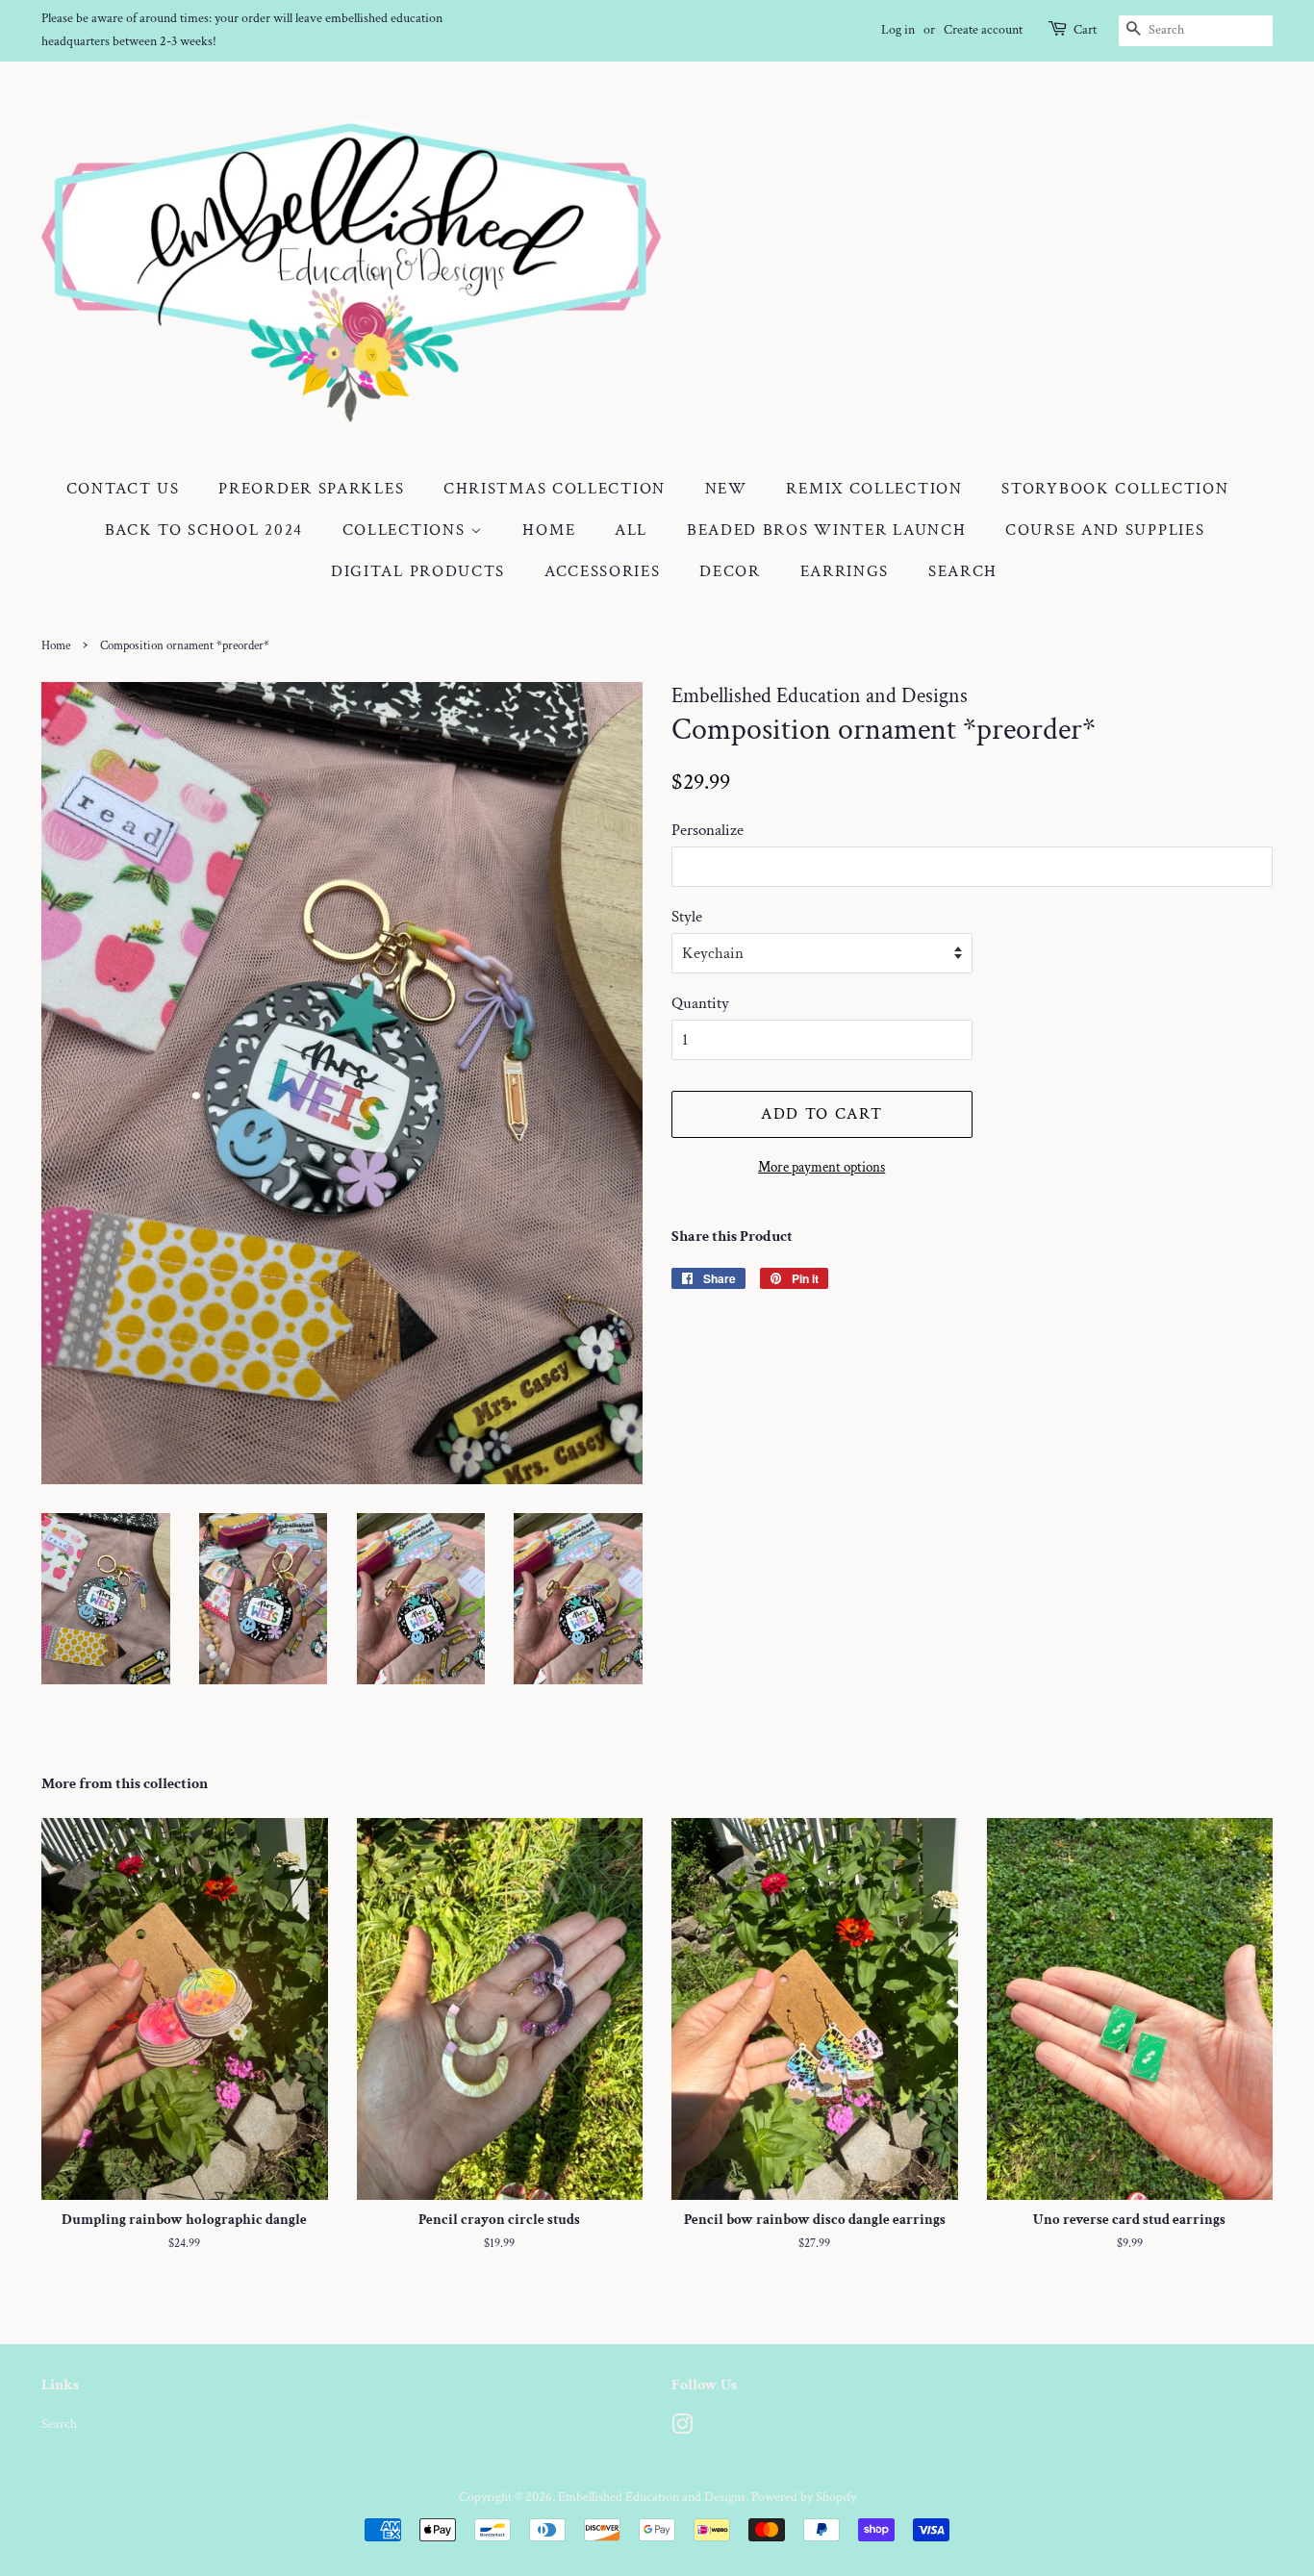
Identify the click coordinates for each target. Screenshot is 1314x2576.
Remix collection (874, 489)
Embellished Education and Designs (652, 2497)
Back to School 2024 (204, 530)
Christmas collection (555, 489)
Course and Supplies (1105, 530)
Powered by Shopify (804, 2497)
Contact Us (123, 489)
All (631, 530)
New (726, 489)
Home (549, 530)
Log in (898, 30)
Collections (406, 530)
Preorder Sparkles (311, 489)
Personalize (708, 830)
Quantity (700, 1003)
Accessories (603, 571)
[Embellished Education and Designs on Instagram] (682, 2428)
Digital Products (418, 571)
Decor (730, 571)
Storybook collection (1115, 489)
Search (963, 571)
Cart (1085, 30)
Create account (983, 30)
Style (687, 917)
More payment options (821, 1167)
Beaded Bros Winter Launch (827, 530)
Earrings (845, 571)
